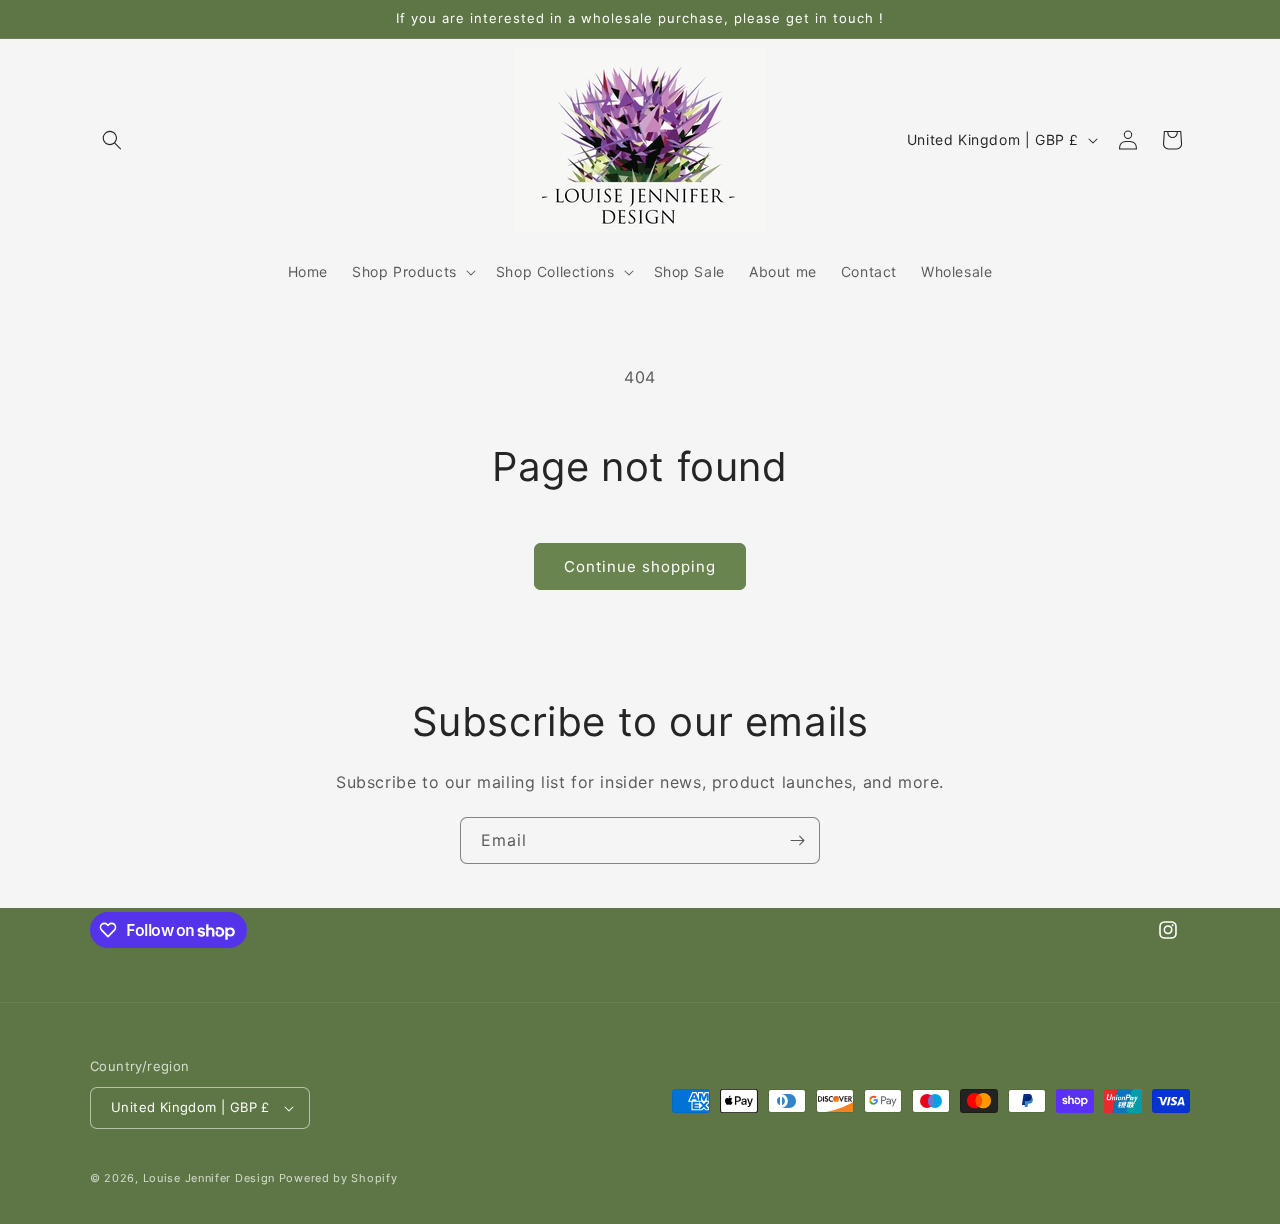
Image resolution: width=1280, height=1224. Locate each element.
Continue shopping (640, 566)
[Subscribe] (797, 840)
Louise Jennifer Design (209, 1178)
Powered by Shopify (338, 1178)
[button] (112, 140)
